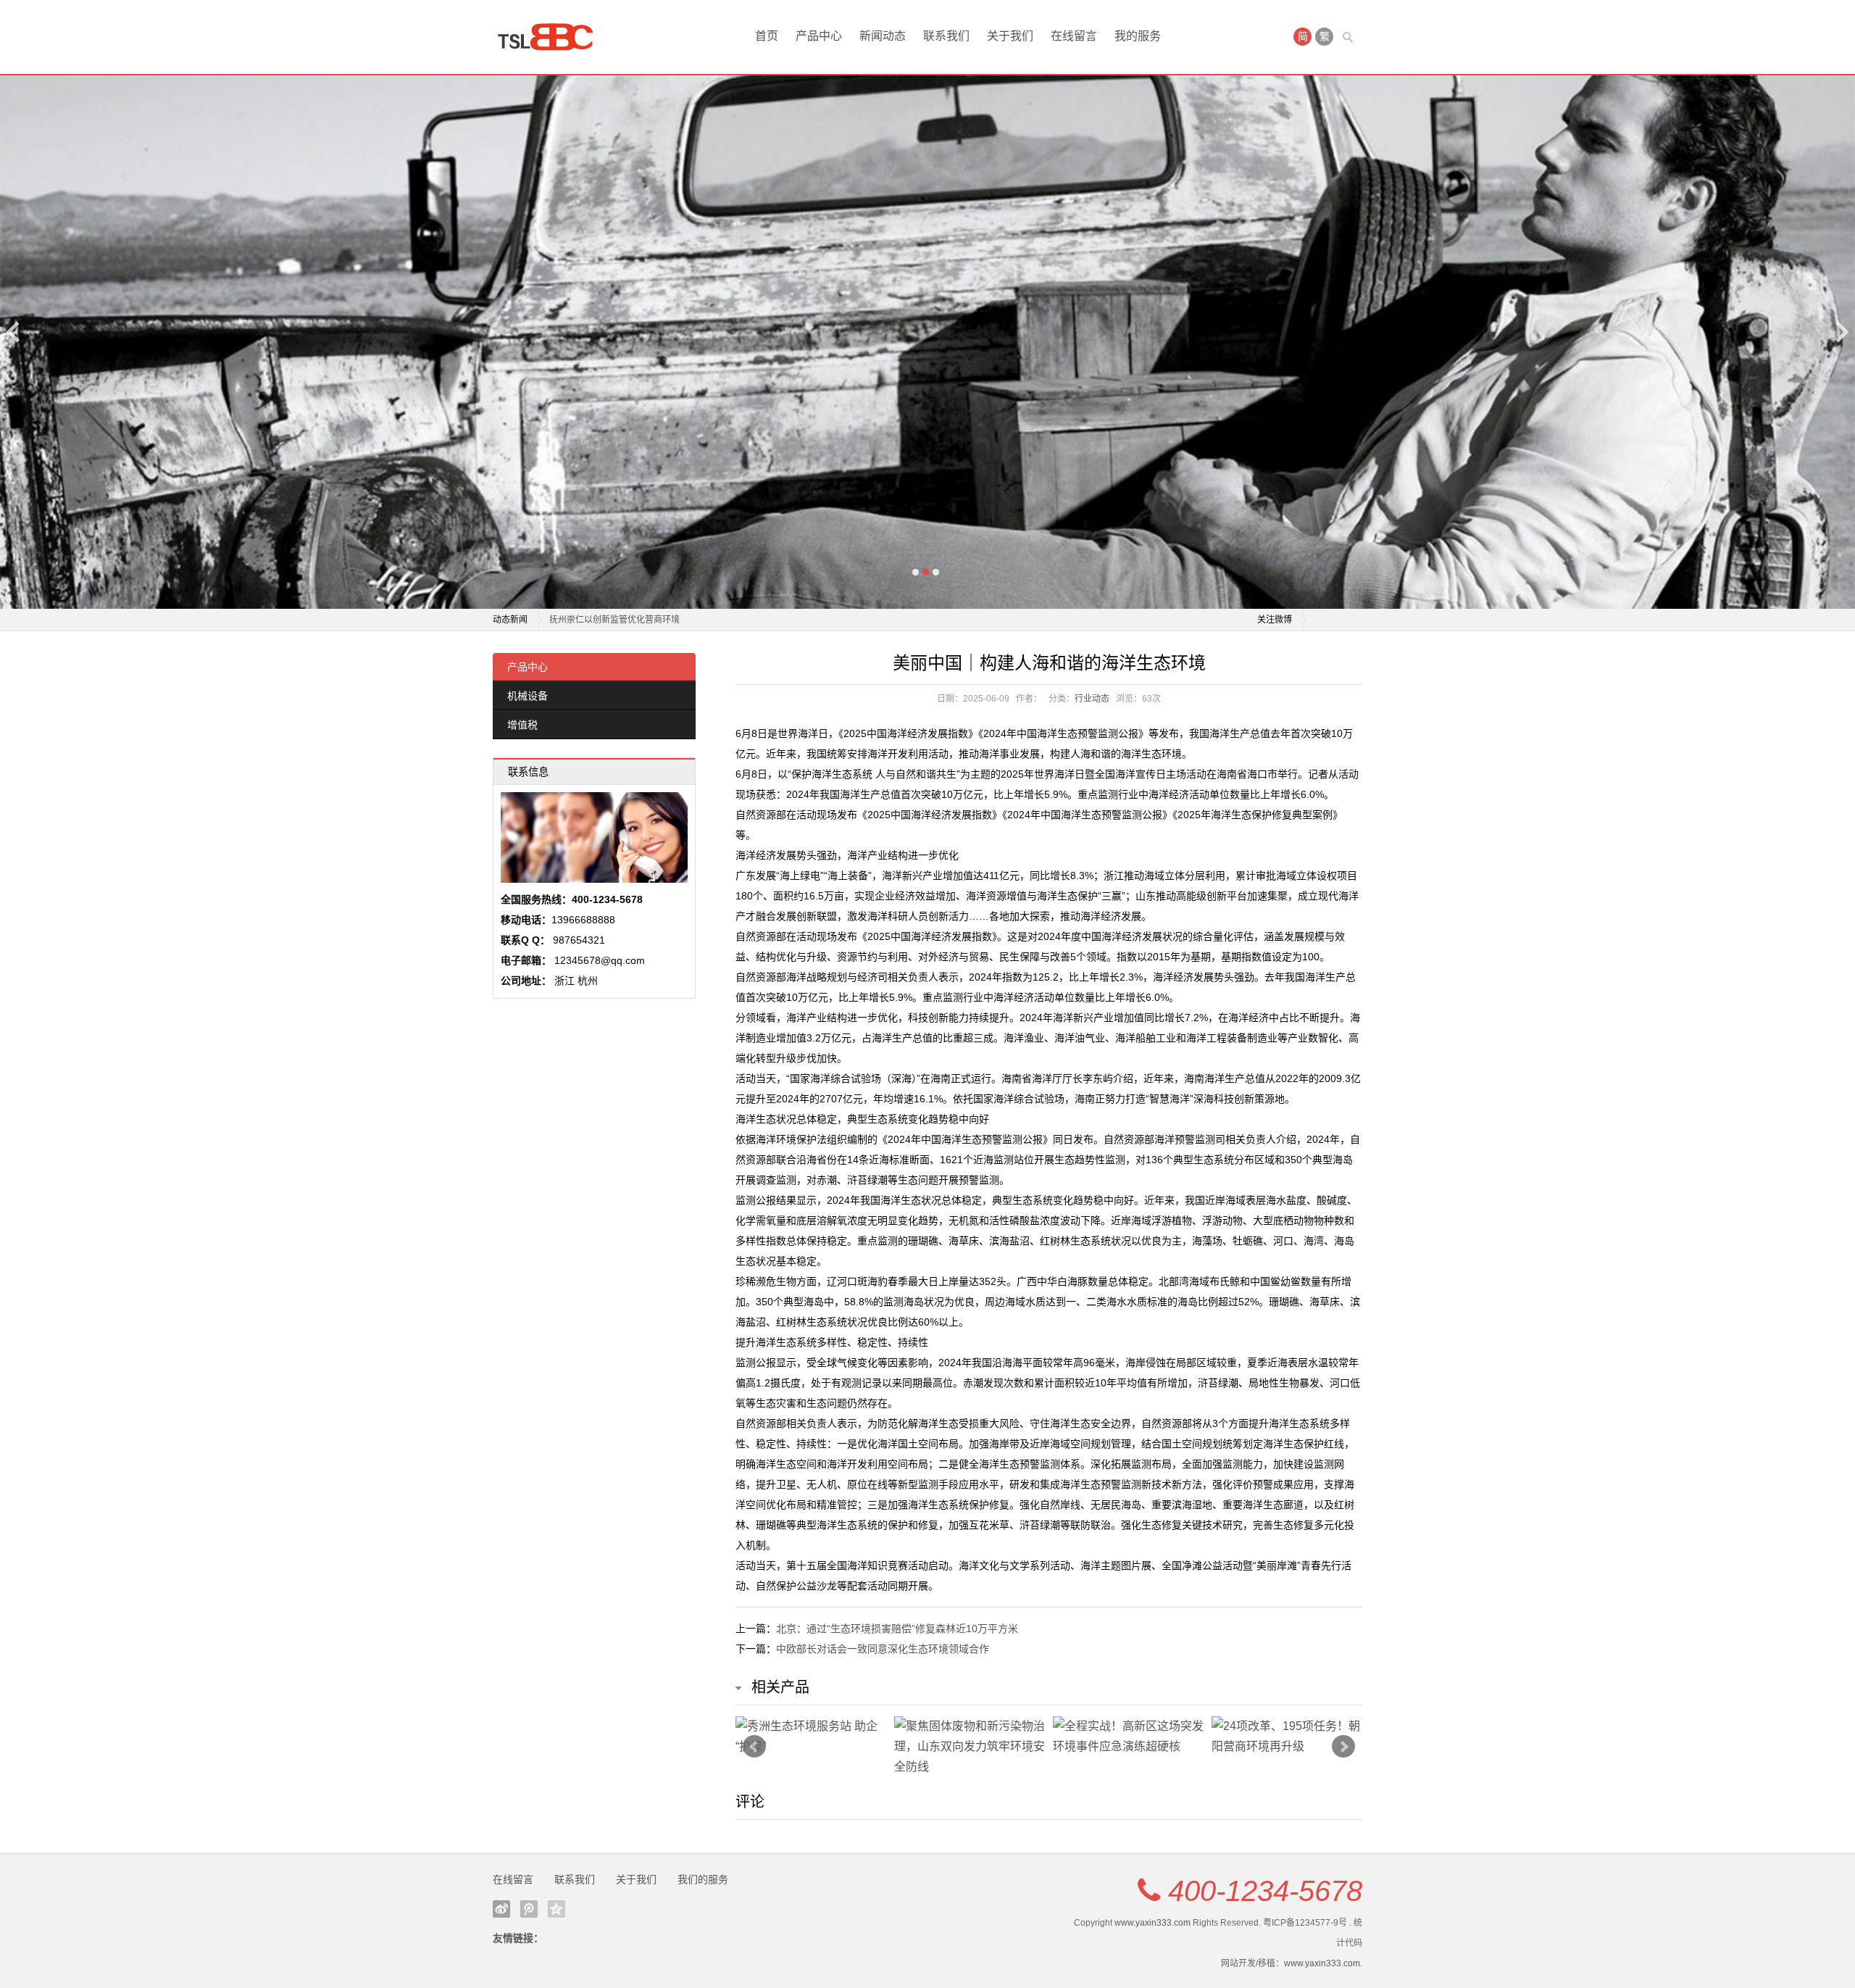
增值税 (522, 725)
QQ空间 (556, 1909)
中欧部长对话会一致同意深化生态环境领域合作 (883, 1649)
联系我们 (946, 36)
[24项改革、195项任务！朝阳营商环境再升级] (1287, 1737)
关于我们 (1010, 36)
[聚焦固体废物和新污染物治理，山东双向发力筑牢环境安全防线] (970, 1747)
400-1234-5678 (1265, 1891)
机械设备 (528, 696)
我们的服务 (703, 1879)
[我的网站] (551, 37)
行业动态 (1092, 699)
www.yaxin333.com (1152, 1923)
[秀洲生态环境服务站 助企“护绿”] (811, 1737)
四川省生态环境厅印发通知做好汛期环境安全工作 (645, 620)
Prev (754, 1747)
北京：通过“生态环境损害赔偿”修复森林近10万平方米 (897, 1629)
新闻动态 (883, 36)
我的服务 (1138, 36)
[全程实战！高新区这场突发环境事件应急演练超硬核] (1129, 1737)
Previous (14, 332)
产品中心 (819, 36)
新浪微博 (501, 1909)
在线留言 (1074, 36)
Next (1841, 332)
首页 (767, 36)
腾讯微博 (529, 1909)
